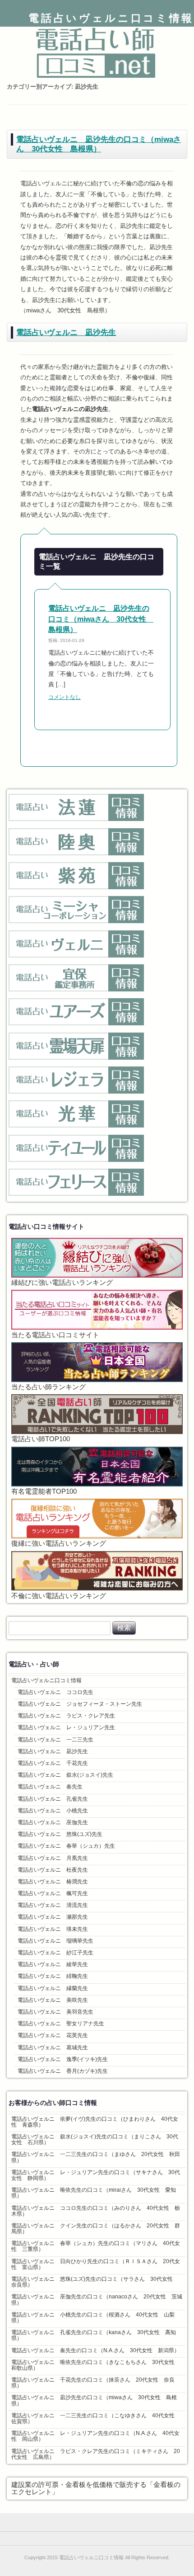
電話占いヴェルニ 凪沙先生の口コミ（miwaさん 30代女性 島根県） (99, 144)
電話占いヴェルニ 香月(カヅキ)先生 (63, 2071)
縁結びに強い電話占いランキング (62, 1283)
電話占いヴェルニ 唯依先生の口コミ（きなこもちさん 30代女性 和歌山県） (96, 2365)
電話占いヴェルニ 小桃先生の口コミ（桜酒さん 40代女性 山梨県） (93, 2318)
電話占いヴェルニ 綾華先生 (53, 1964)
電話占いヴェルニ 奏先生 (50, 1787)
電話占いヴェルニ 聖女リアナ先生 (61, 2024)
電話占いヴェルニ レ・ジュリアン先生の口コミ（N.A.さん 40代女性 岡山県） (95, 2436)
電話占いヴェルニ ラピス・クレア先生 (66, 1716)
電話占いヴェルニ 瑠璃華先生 (55, 1941)
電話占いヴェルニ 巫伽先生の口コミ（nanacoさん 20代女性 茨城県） (97, 2300)
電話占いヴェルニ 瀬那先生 (53, 1917)
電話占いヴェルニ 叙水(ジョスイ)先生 (65, 1775)
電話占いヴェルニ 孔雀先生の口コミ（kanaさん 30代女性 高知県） (94, 2335)
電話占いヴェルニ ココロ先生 (55, 1692)
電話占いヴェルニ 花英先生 (53, 2035)
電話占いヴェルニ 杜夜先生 (53, 1870)
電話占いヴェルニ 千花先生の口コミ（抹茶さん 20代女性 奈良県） (93, 2383)
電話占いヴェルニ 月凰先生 (53, 1858)
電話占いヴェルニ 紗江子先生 (55, 1953)
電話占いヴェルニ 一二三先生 (55, 1740)
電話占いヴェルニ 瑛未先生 (53, 1929)
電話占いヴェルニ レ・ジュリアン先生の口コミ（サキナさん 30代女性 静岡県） (96, 2175)
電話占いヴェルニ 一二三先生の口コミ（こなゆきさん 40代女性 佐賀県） (96, 2418)
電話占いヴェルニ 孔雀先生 (53, 1799)
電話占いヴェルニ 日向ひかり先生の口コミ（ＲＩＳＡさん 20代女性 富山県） (96, 2264)
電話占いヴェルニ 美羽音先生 (55, 2012)
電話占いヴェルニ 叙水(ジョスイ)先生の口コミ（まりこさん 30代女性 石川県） (95, 2140)
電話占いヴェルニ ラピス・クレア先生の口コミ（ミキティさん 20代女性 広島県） (96, 2454)
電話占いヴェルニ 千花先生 (53, 1763)
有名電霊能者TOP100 (44, 1491)
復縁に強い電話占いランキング (59, 1543)
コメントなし (65, 697)
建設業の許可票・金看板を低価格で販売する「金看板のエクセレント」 (96, 2488)
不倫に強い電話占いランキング (59, 1596)
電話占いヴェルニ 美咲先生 (53, 2000)
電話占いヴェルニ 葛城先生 (53, 2048)
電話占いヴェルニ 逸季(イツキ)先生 (63, 2059)
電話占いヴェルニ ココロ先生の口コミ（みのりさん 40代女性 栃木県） (96, 2211)
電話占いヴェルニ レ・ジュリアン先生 (66, 1727)
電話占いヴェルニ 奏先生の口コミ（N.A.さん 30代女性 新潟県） (95, 2350)
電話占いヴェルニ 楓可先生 (53, 1893)
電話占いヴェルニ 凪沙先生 (66, 332)
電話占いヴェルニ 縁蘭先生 (53, 1988)
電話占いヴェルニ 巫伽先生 (53, 1822)
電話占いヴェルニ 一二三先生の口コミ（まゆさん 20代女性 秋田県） (96, 2157)
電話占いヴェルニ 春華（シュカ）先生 (66, 1846)
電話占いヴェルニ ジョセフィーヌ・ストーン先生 (80, 1704)
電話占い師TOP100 (41, 1439)
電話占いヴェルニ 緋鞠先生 (53, 1976)
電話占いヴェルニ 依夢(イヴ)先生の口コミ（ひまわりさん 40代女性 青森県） (95, 2122)
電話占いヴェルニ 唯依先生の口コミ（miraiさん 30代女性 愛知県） (94, 2193)
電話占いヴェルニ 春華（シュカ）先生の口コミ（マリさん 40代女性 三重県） (96, 2246)
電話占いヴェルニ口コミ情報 (111, 18)
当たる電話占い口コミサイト (55, 1335)
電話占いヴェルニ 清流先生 (53, 1905)
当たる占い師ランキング (48, 1387)
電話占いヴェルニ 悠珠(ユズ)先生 (60, 1834)
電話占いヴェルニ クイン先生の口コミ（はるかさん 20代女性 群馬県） (96, 2229)
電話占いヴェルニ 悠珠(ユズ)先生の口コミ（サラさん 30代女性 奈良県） (95, 2282)
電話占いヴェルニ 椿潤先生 (53, 1882)
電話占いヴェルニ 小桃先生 (53, 1811)
